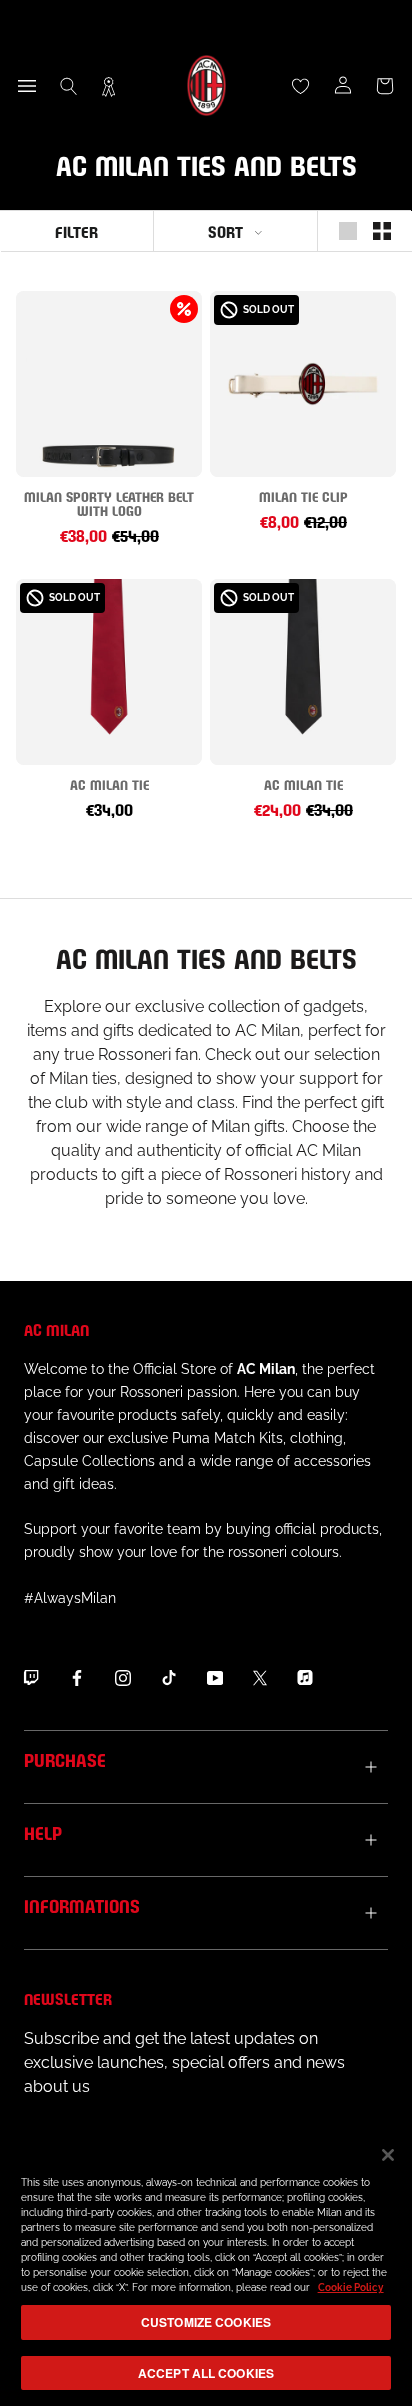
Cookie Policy (351, 2287)
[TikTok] (169, 1677)
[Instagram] (123, 1677)
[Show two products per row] (382, 231)
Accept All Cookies (206, 2373)
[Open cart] (385, 86)
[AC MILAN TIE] (109, 672)
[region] (206, 2266)
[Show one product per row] (348, 231)
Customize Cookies (206, 2322)
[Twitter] (260, 1677)
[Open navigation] (27, 86)
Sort (225, 230)
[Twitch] (31, 1677)
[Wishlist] (301, 86)
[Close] (388, 2155)
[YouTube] (215, 1677)
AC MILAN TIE (109, 783)
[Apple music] (305, 1677)
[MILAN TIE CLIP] (303, 384)
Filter (76, 230)
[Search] (69, 86)
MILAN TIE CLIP (303, 495)
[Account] (343, 86)
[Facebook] (77, 1677)
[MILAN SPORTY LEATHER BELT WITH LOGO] (109, 384)
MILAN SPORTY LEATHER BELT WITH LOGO (109, 502)
